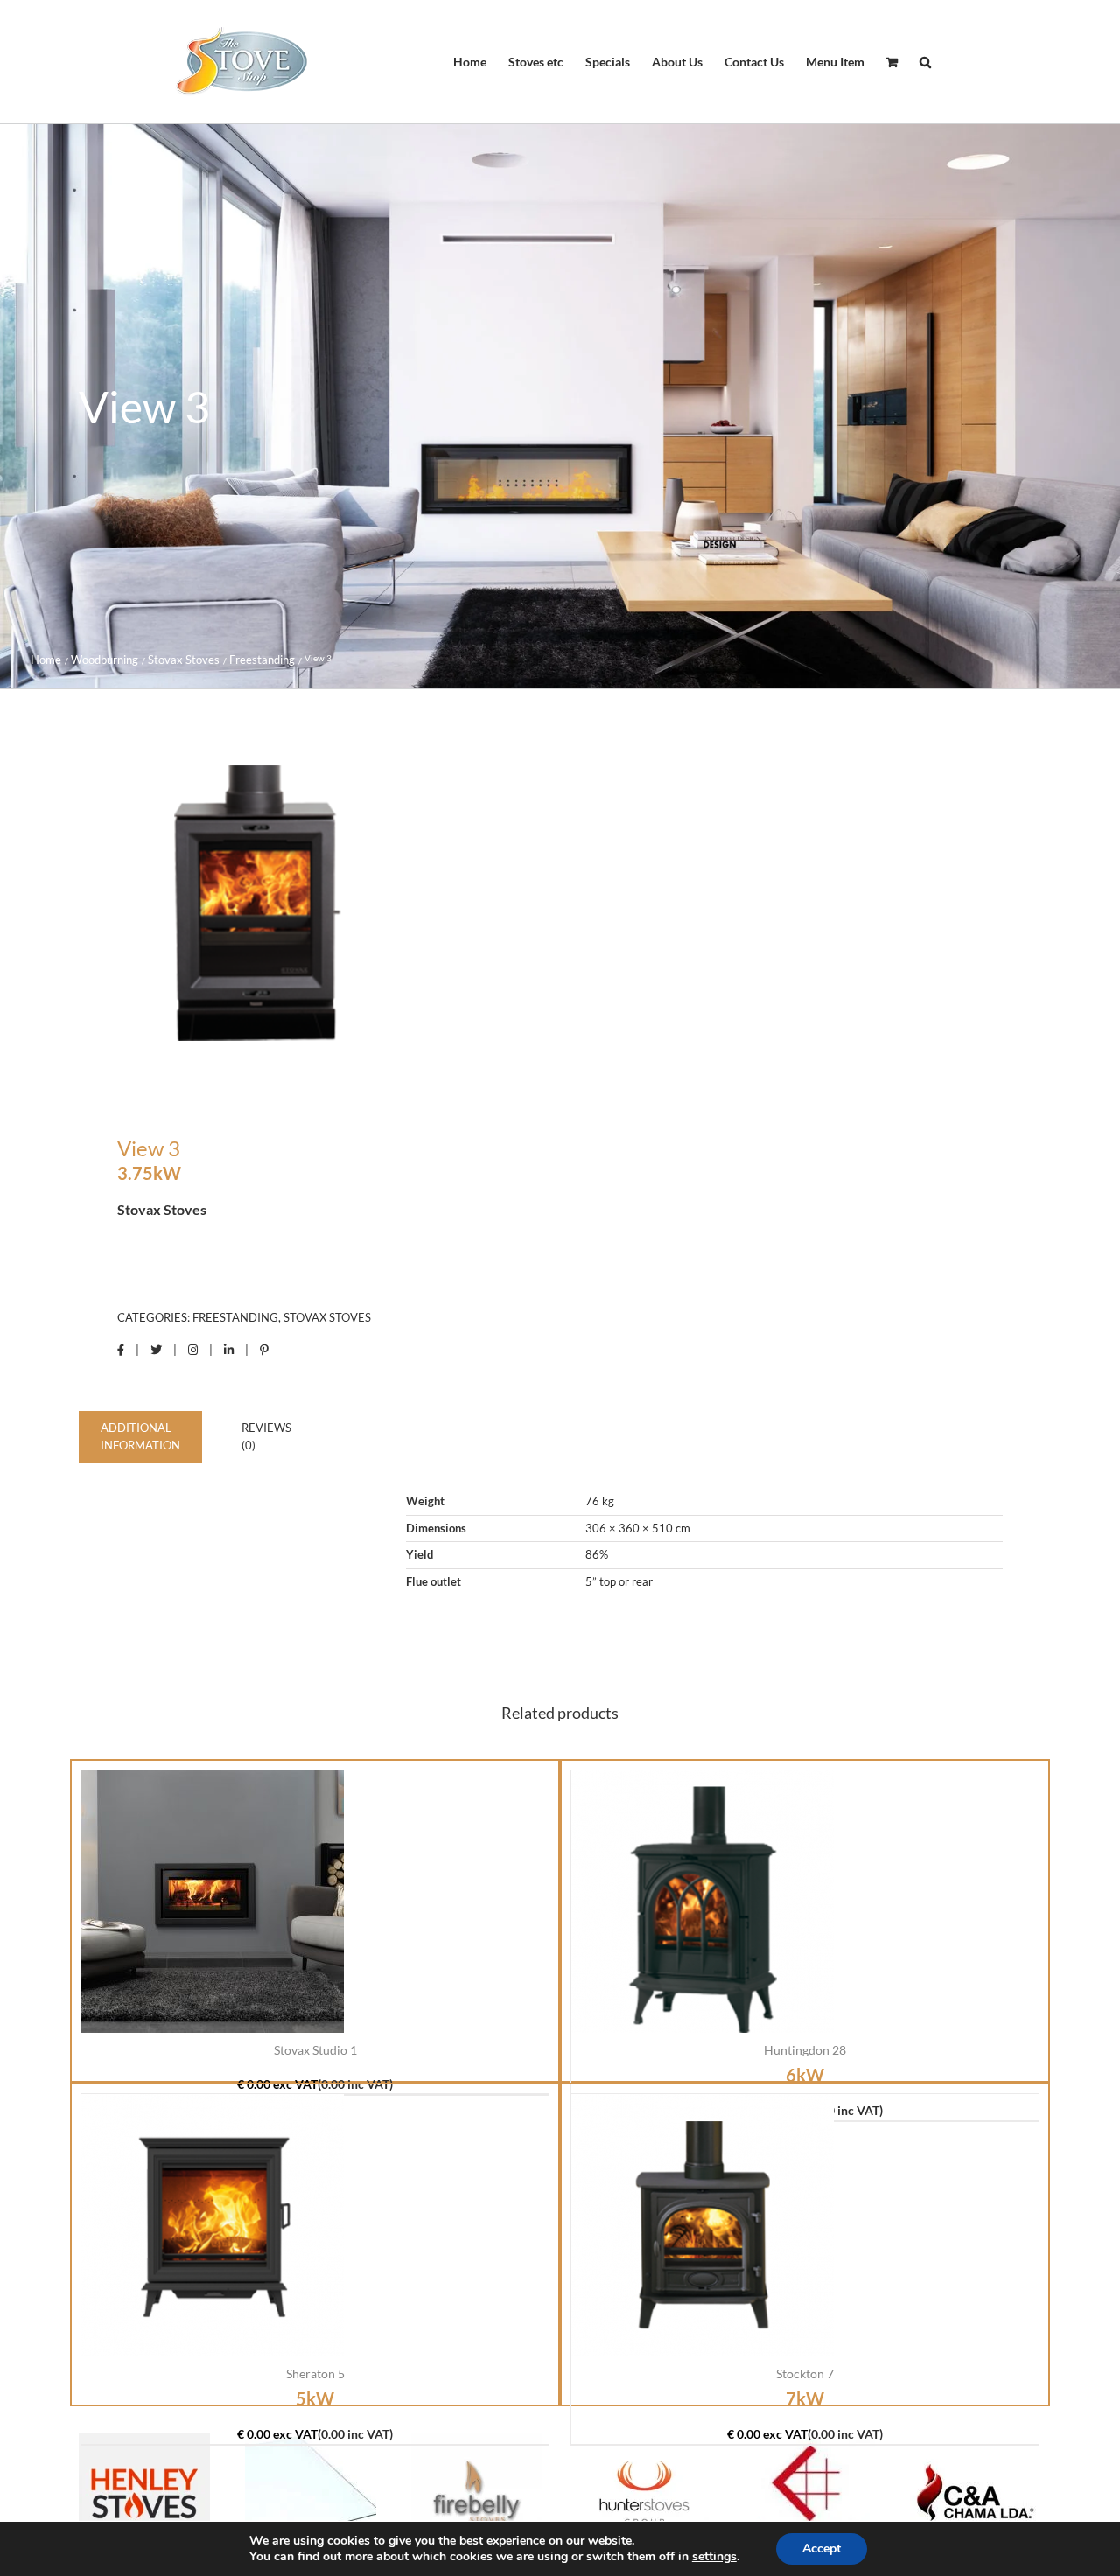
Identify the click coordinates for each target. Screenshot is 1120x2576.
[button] (925, 62)
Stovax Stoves (327, 1317)
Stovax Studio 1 (315, 2050)
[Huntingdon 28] (703, 1902)
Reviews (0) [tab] (266, 1436)
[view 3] (310, 915)
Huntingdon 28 (805, 2050)
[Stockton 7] (703, 2225)
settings (714, 2557)
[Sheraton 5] (213, 2225)
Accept (822, 2548)
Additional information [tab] (140, 1436)
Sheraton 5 (315, 2374)
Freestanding (235, 1317)
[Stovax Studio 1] (213, 1902)
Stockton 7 (805, 2374)
